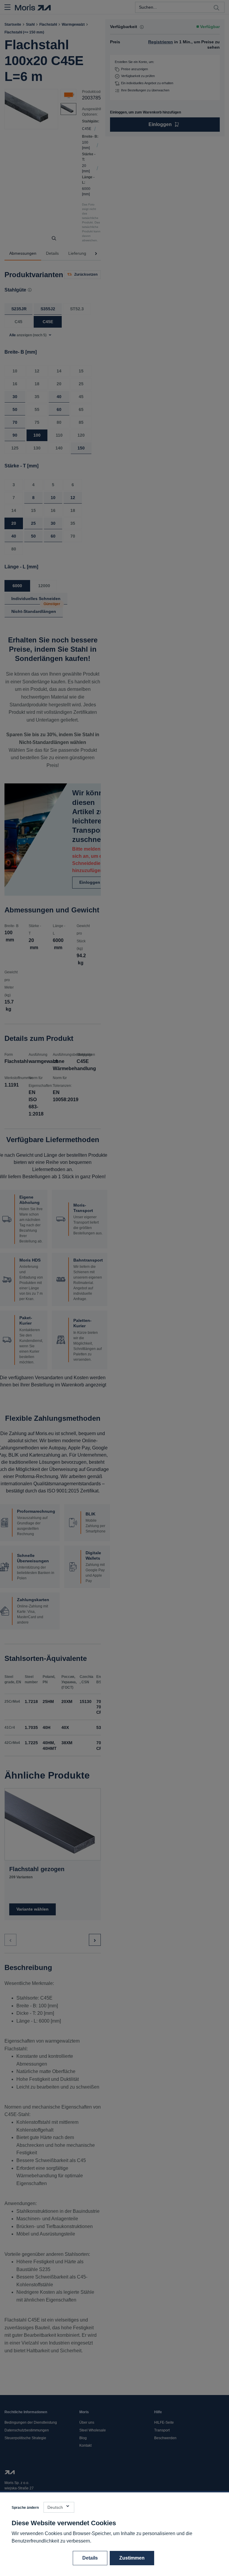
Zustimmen (132, 2558)
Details (90, 2558)
